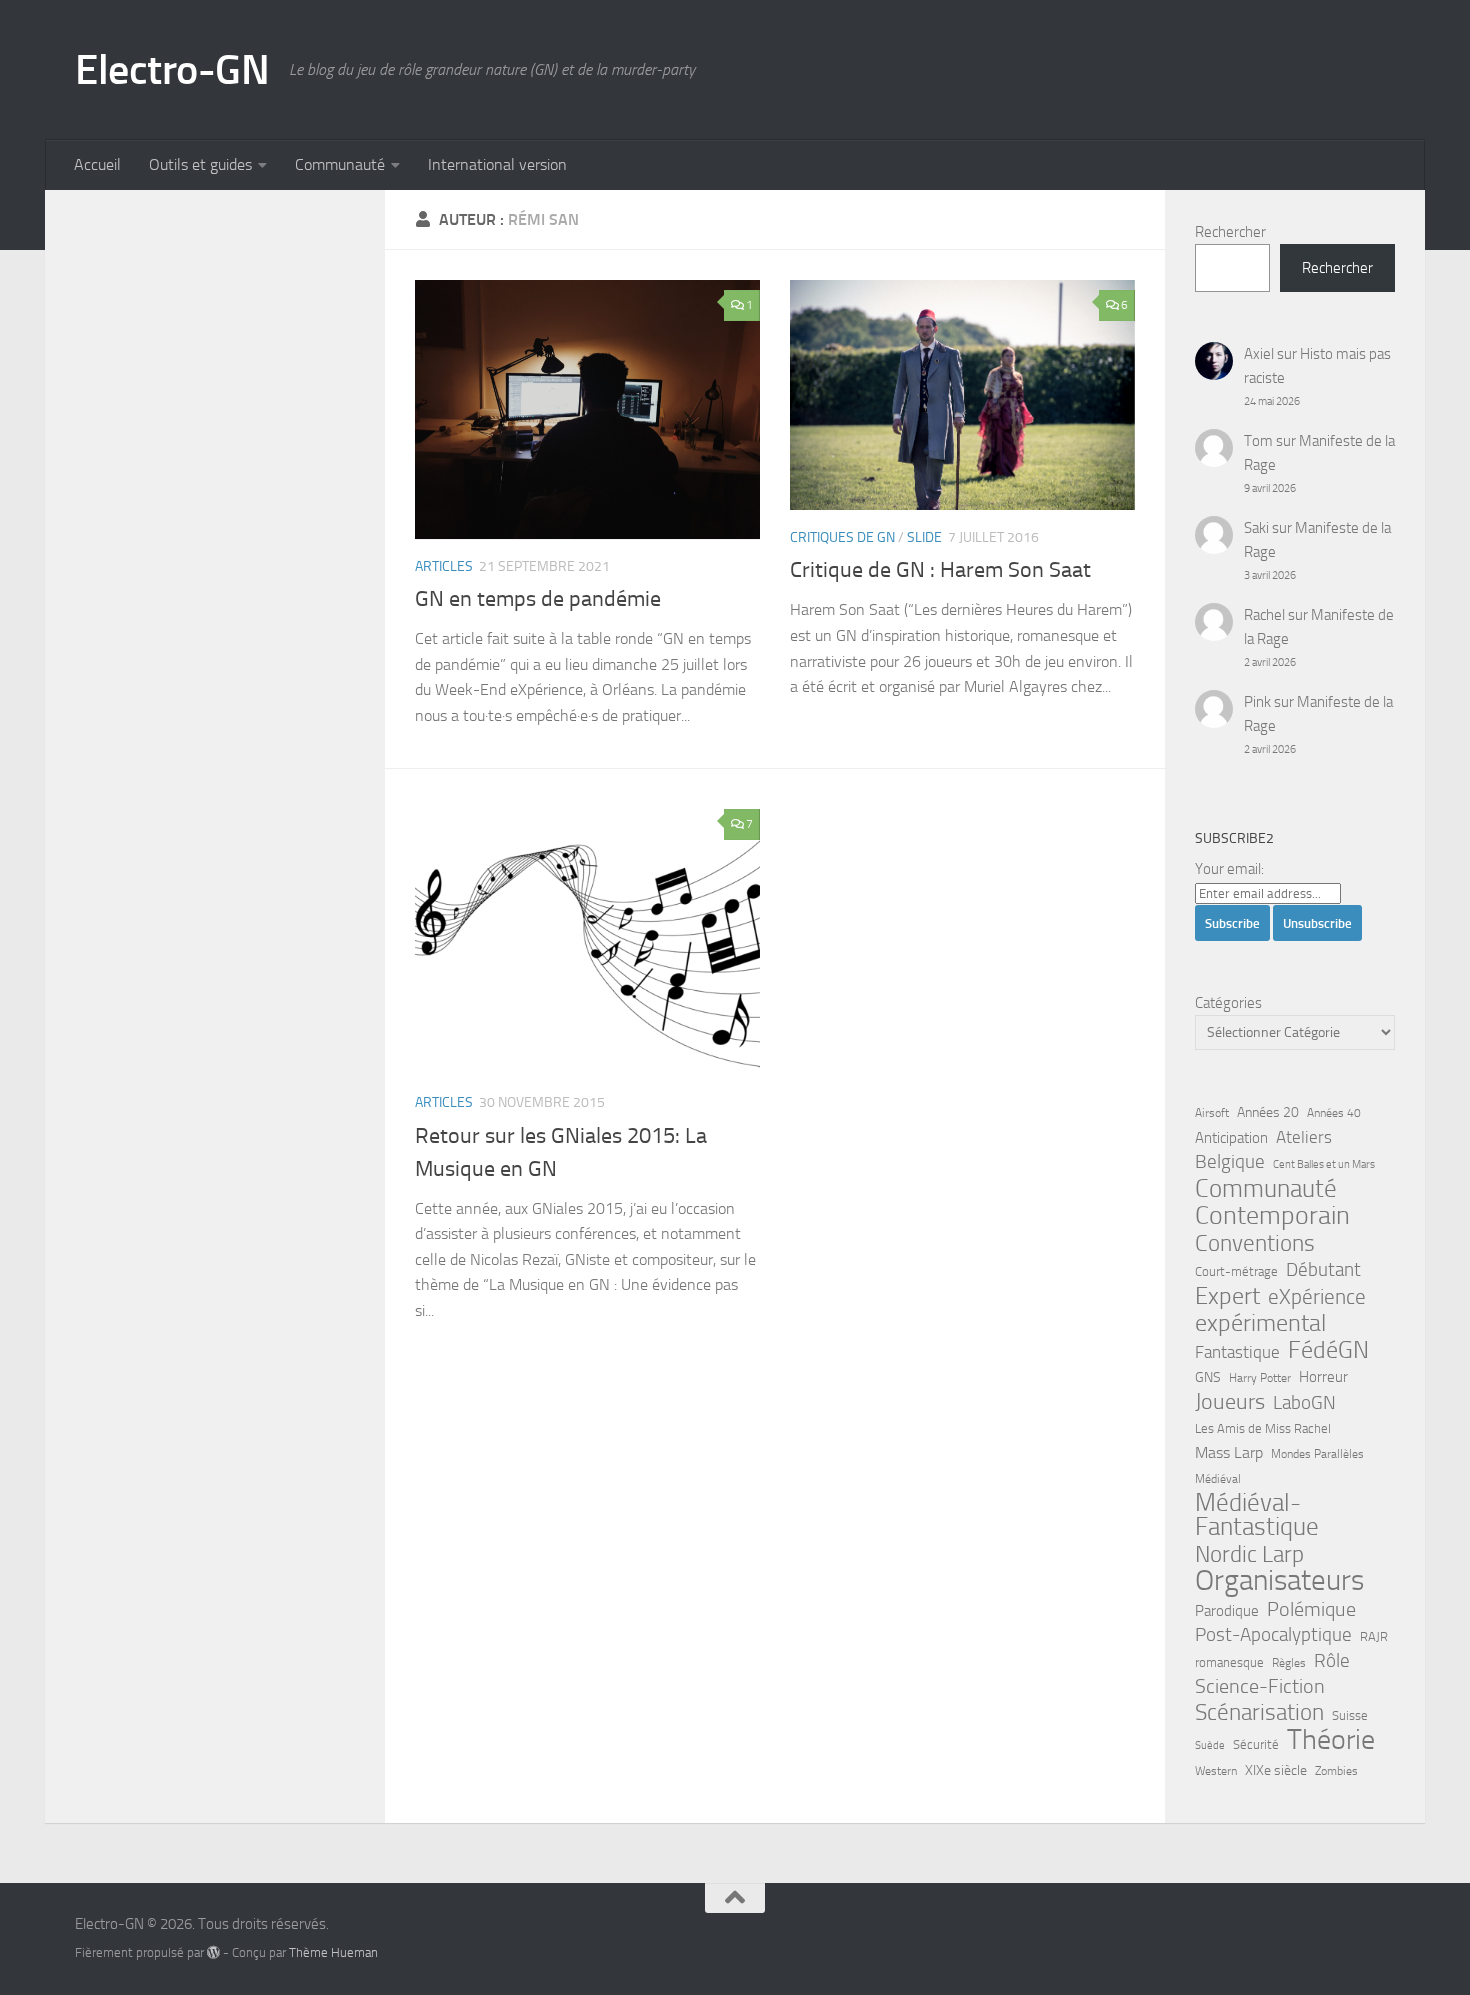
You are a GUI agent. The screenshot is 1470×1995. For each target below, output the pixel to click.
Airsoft (1212, 1113)
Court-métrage (1236, 1271)
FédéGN (1328, 1350)
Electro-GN (172, 70)
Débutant (1323, 1269)
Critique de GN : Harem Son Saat (940, 570)
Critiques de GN (842, 537)
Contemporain (1272, 1216)
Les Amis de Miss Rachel (1263, 1428)
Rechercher (1230, 232)
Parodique (1227, 1611)
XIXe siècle (1276, 1770)
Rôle (1332, 1660)
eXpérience (1317, 1297)
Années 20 (1268, 1112)
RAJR (1374, 1636)
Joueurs (1230, 1402)
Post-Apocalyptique (1273, 1635)
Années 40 (1334, 1113)
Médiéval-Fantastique (1257, 1515)
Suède (1210, 1745)
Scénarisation (1259, 1712)
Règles (1289, 1663)
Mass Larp (1229, 1452)
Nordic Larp (1249, 1554)
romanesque (1229, 1662)
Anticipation (1231, 1138)
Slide (924, 537)
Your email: (1229, 869)
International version (497, 164)
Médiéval (1218, 1479)
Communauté (340, 164)
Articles (444, 566)
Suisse (1350, 1715)
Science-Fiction (1260, 1686)
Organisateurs (1279, 1581)
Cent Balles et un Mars (1324, 1164)
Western (1216, 1771)
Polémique (1311, 1609)
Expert (1227, 1296)
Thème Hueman (333, 1952)
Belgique (1230, 1162)
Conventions (1255, 1243)
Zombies (1336, 1771)
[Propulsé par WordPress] (213, 1952)
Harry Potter (1260, 1378)
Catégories (1228, 1003)
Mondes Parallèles (1317, 1454)
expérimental (1260, 1323)
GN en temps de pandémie (538, 599)
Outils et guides (200, 164)
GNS (1208, 1377)
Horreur (1323, 1377)
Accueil (97, 164)
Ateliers (1304, 1137)
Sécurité (1256, 1744)
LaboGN (1304, 1403)
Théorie (1331, 1740)
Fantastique (1237, 1352)
